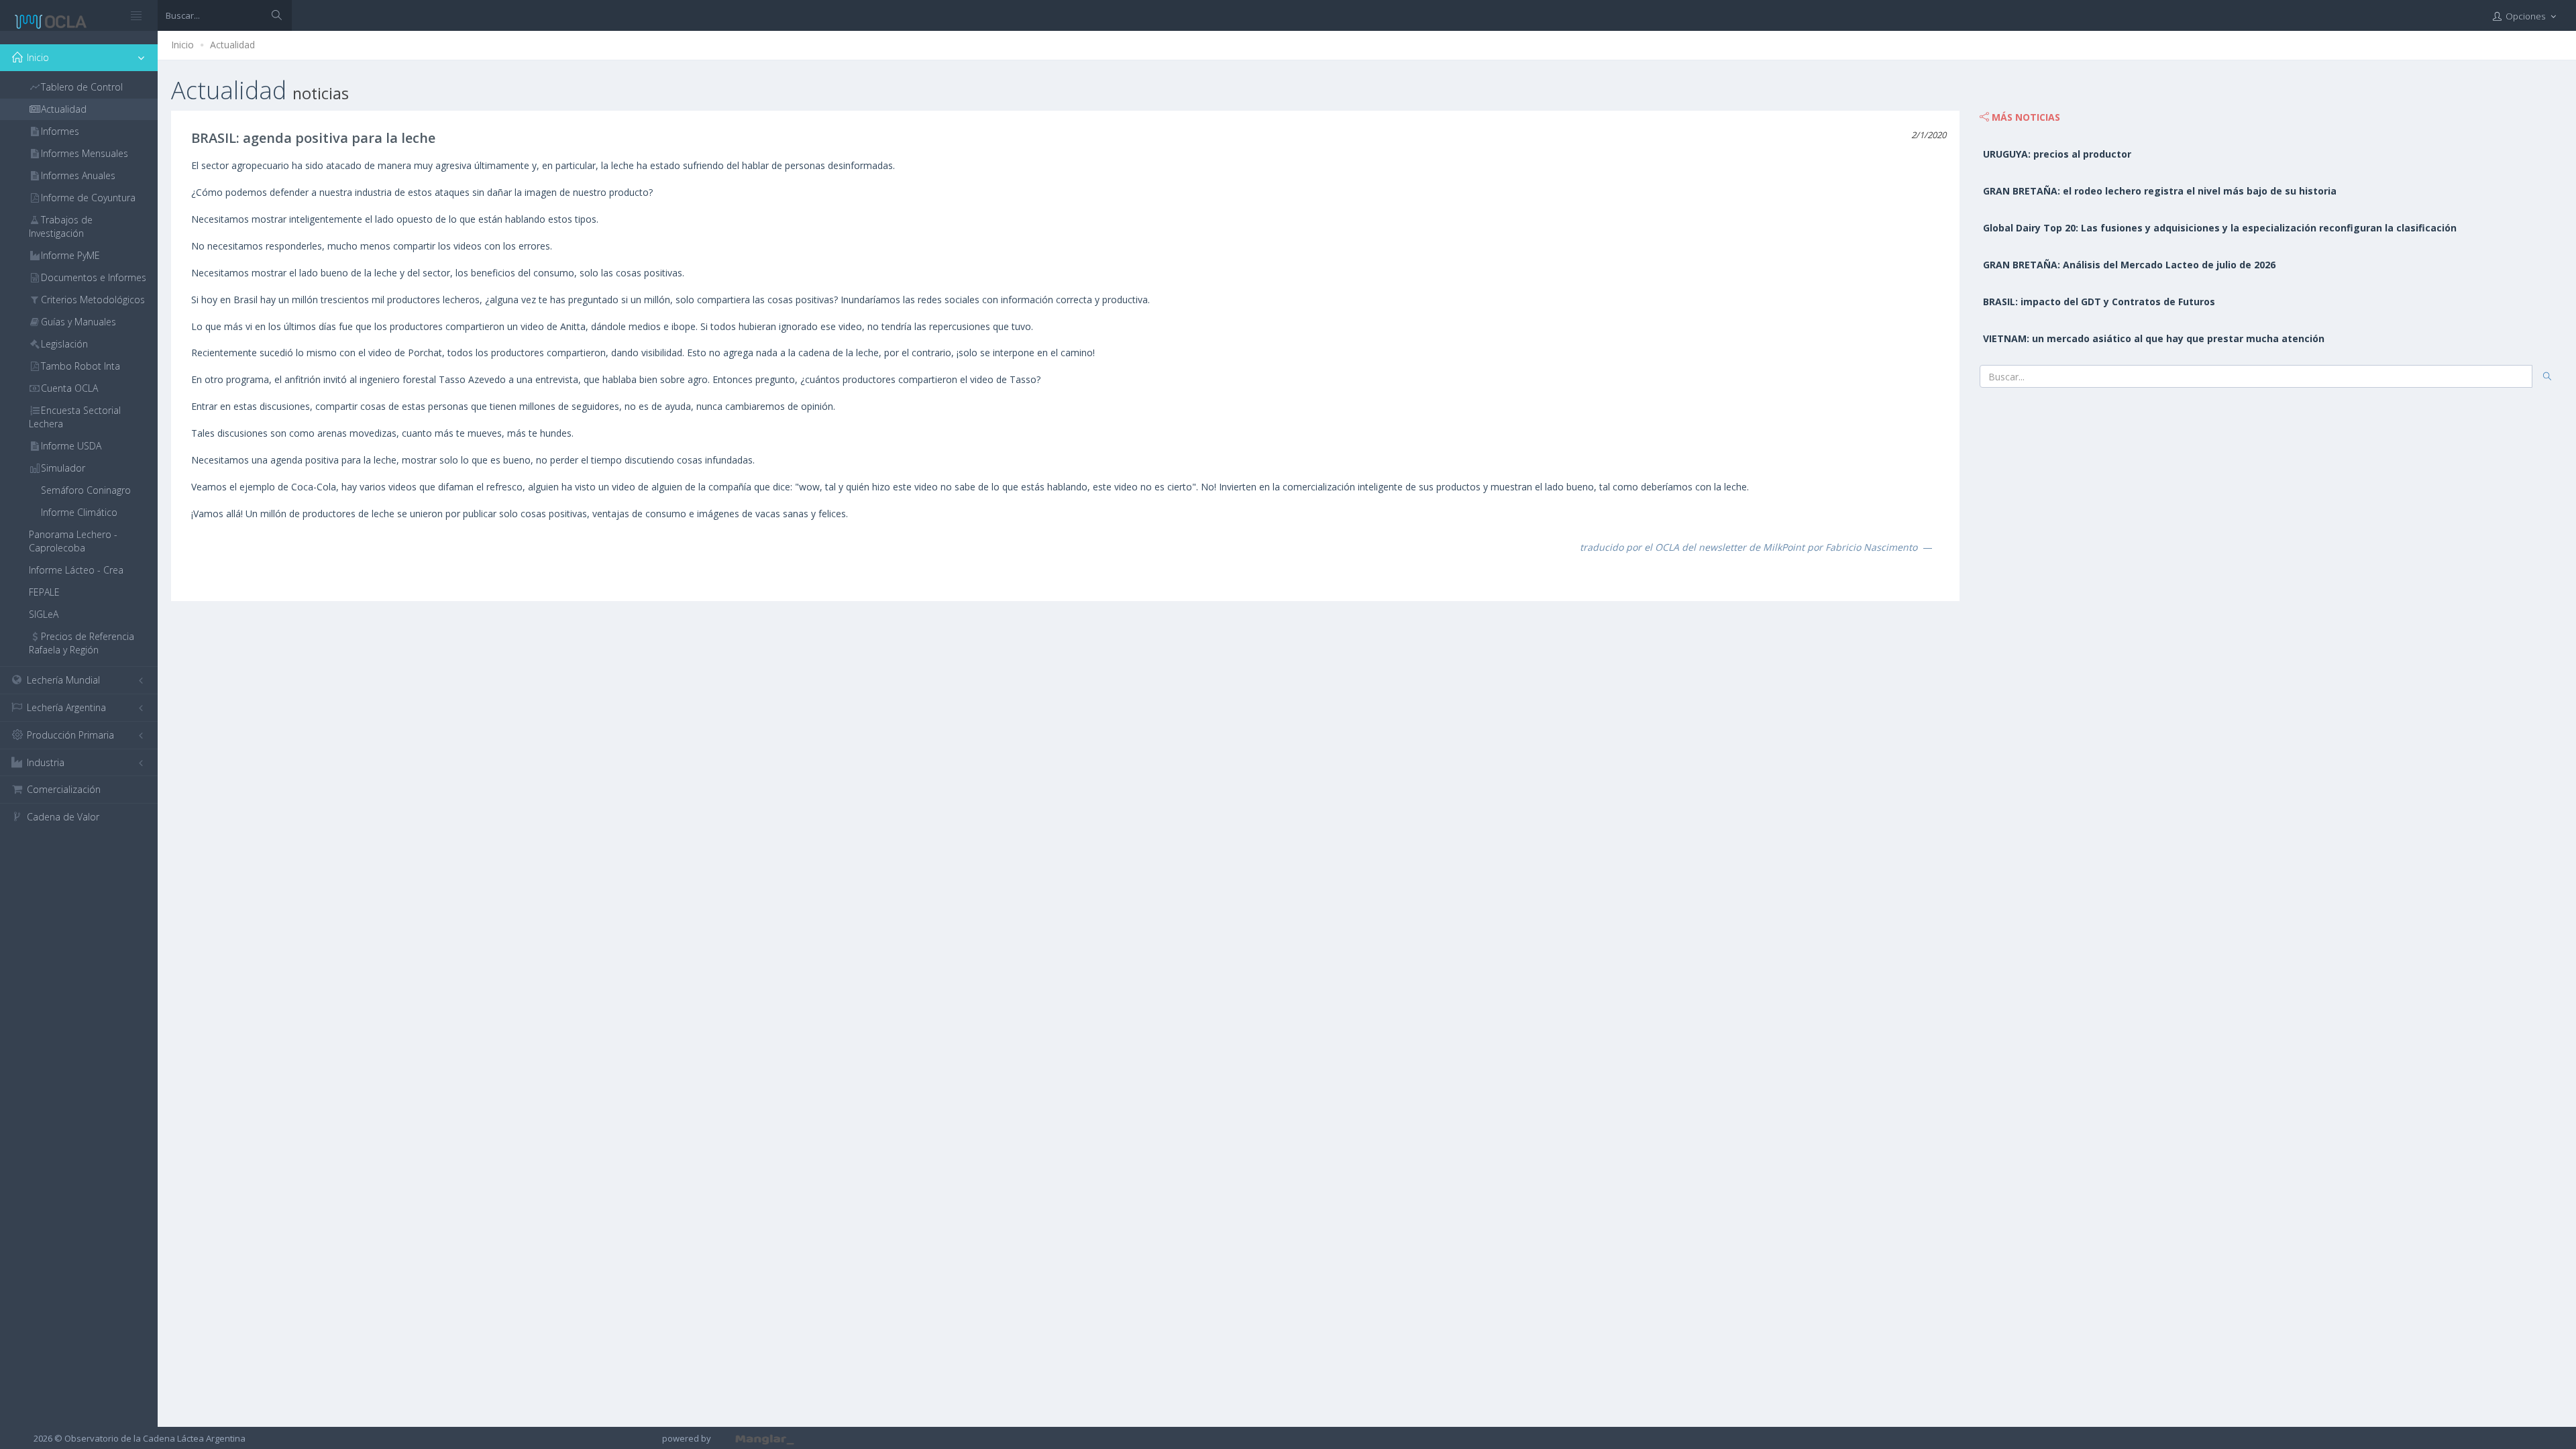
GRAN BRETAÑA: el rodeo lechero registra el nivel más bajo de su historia (2160, 191)
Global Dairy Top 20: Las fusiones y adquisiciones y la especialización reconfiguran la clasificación (2220, 228)
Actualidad (232, 45)
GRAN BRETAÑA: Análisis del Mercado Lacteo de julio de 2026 (2129, 265)
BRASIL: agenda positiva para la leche (313, 138)
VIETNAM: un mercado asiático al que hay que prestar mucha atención (2154, 338)
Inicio (182, 45)
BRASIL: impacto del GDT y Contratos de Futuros (2099, 302)
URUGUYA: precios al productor (2057, 154)
